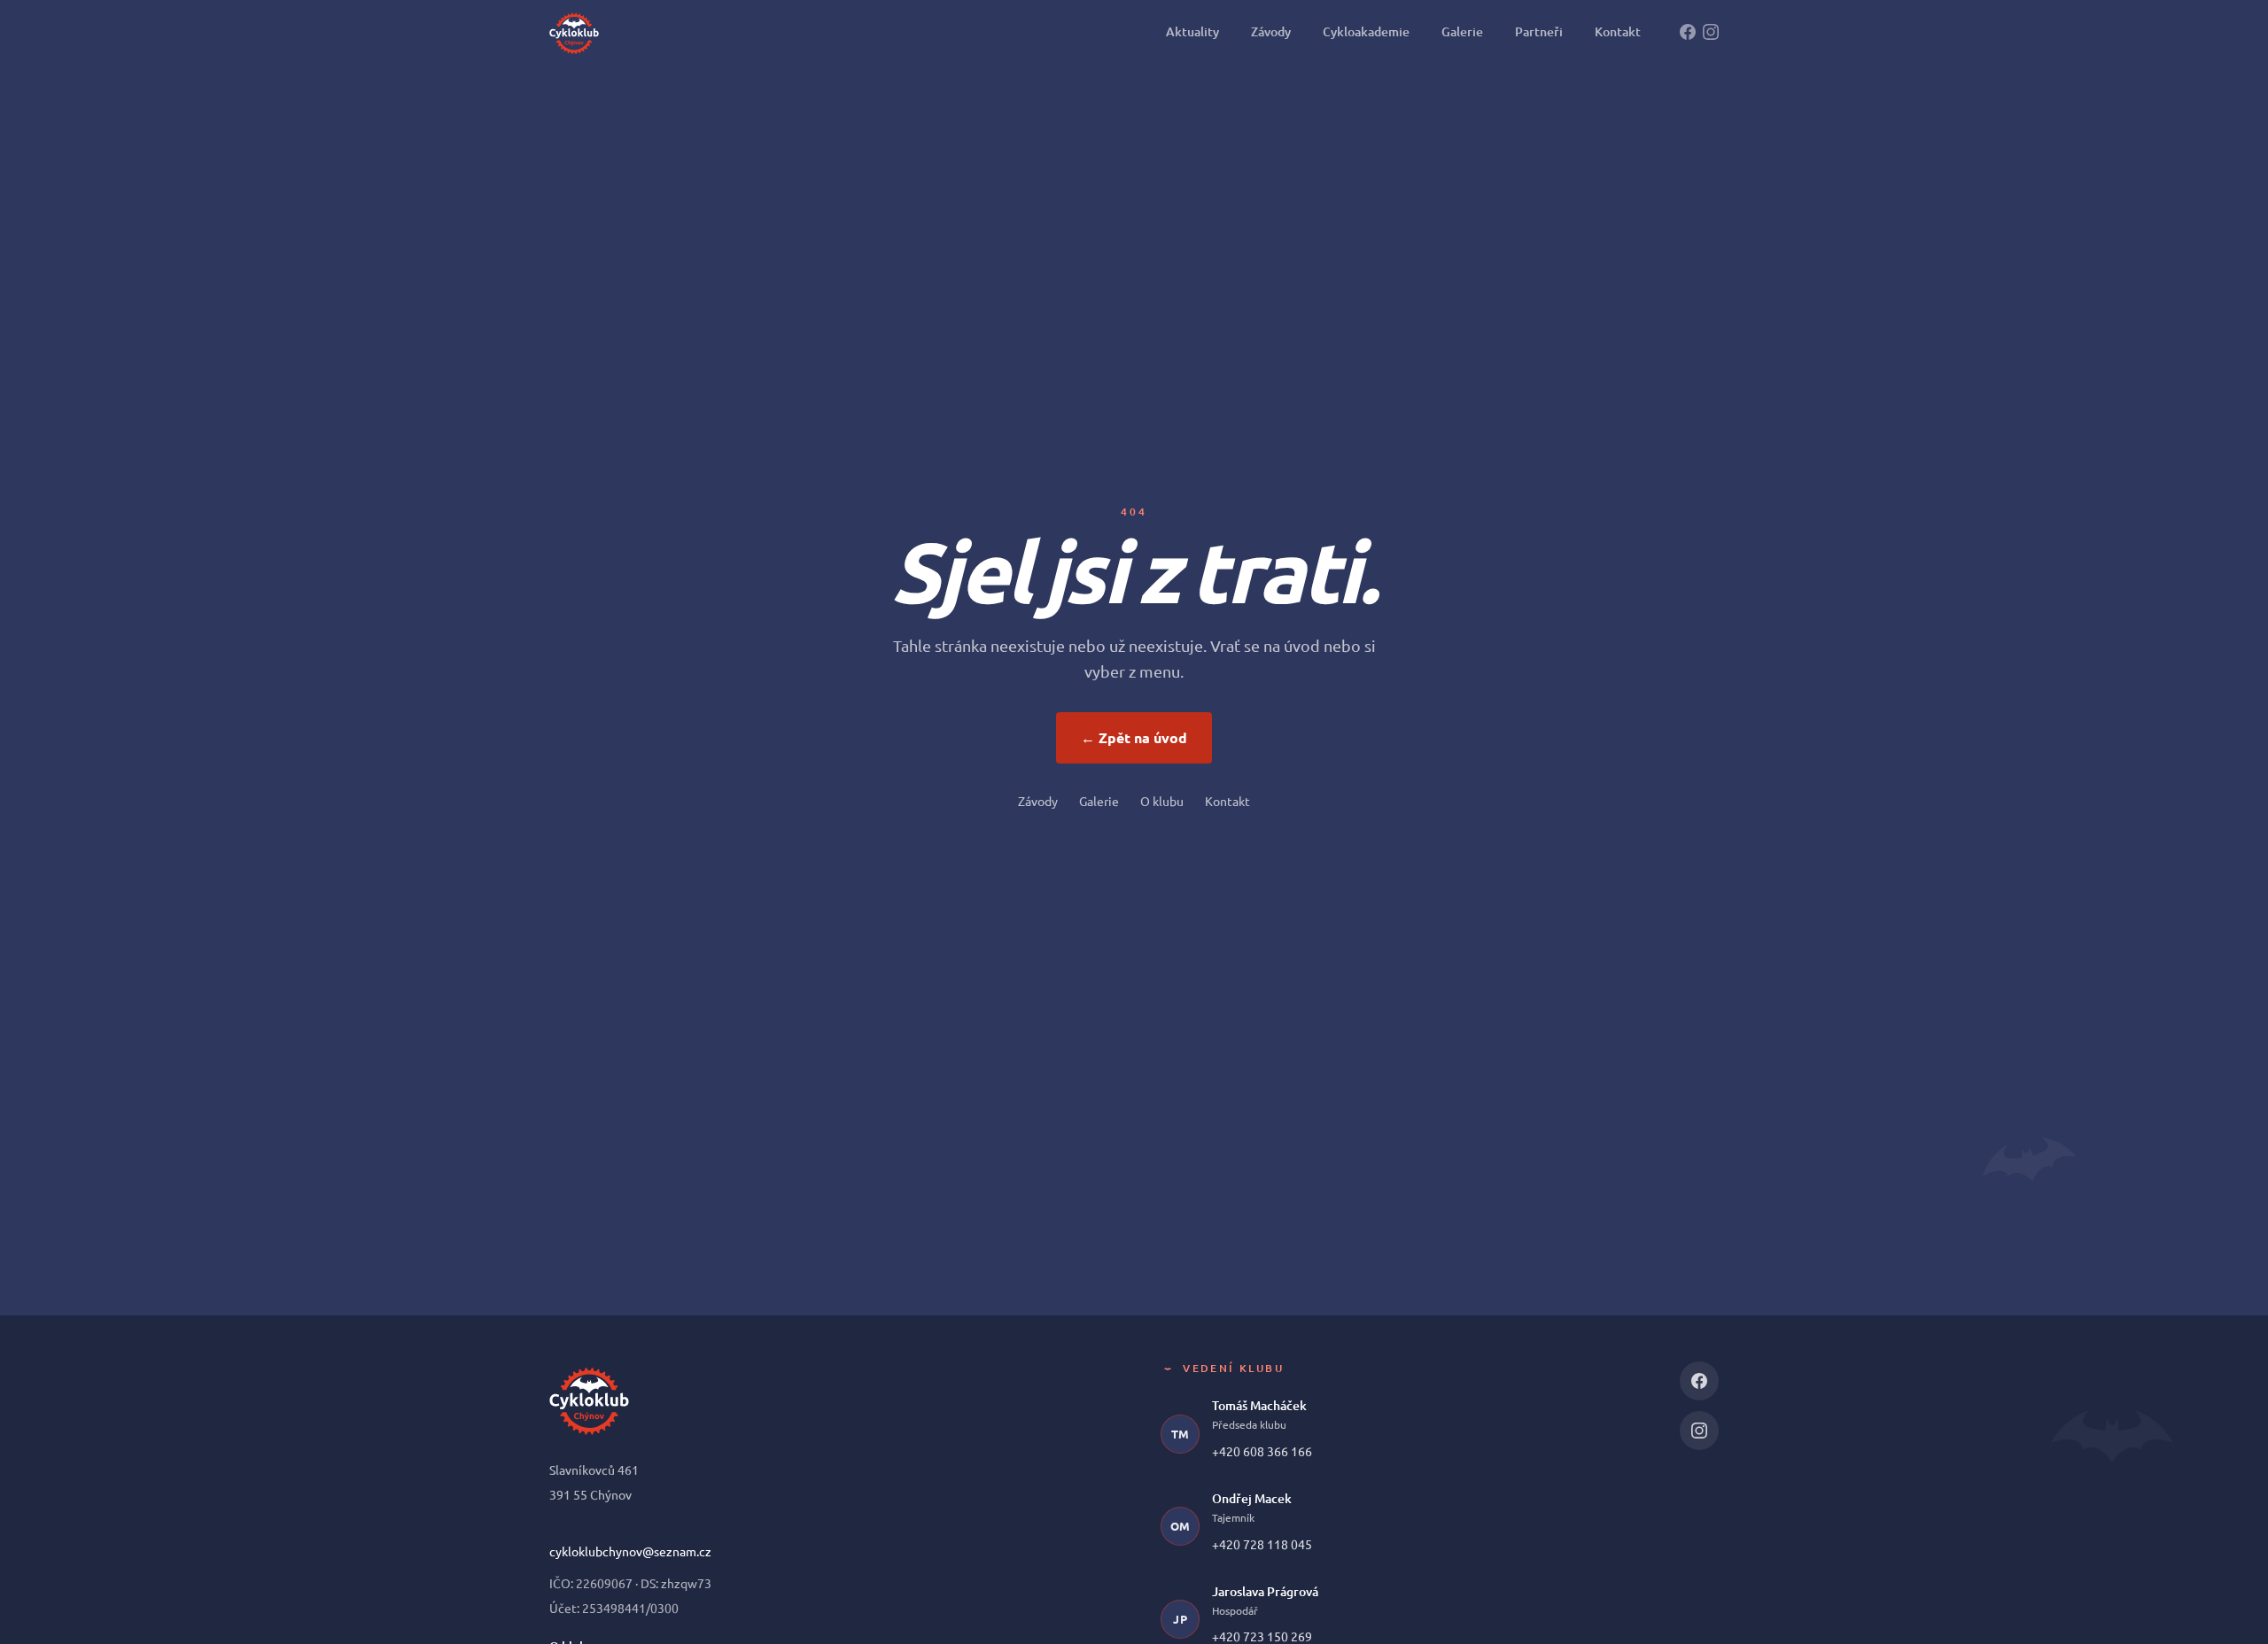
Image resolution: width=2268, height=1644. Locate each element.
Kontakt (1618, 31)
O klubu (1162, 801)
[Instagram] (1711, 32)
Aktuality (1192, 31)
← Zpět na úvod (1134, 737)
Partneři (1539, 31)
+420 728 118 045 (1262, 1544)
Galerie (1462, 31)
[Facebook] (1688, 32)
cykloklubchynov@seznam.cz (630, 1551)
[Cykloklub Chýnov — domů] (574, 32)
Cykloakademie (1366, 31)
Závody (1271, 31)
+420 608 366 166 (1262, 1451)
